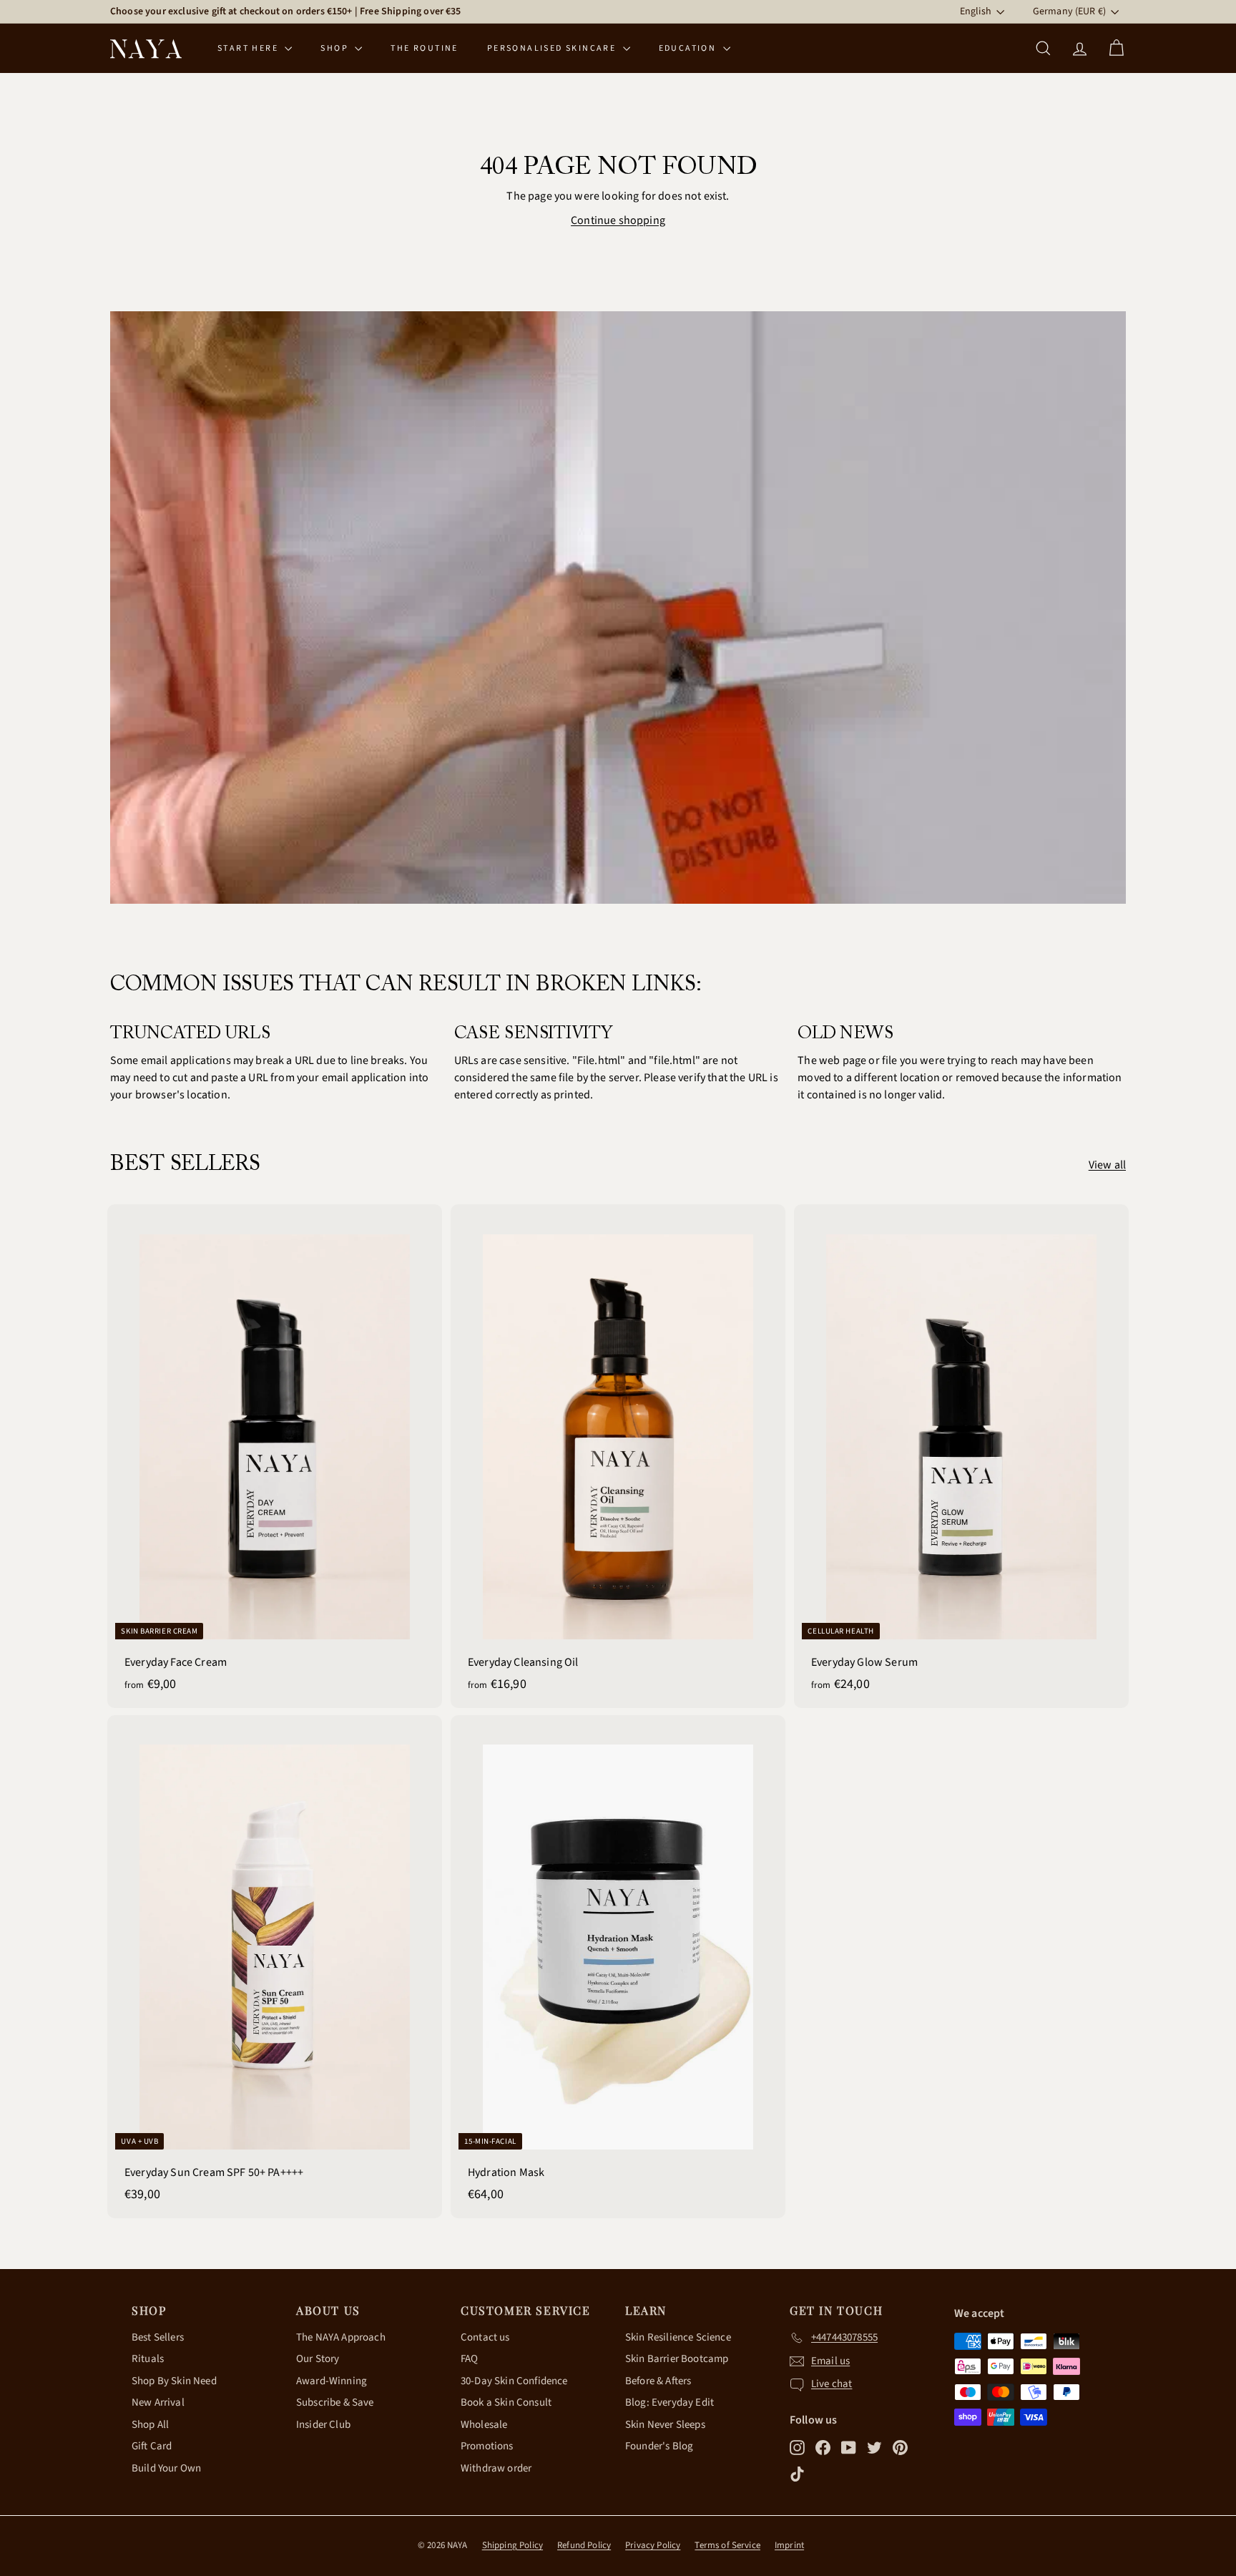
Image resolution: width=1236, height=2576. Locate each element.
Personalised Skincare (553, 48)
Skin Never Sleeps (665, 2425)
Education (689, 48)
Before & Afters (658, 2381)
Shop (336, 48)
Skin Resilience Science (678, 2337)
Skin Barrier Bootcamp (677, 2359)
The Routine (424, 48)
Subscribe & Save (335, 2402)
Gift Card (152, 2446)
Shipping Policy (512, 2545)
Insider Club (323, 2425)
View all (1107, 1165)
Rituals (148, 2359)
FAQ (469, 2359)
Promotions (487, 2446)
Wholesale (484, 2425)
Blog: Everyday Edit (669, 2402)
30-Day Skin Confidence (514, 2381)
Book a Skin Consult (506, 2402)
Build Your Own (166, 2468)
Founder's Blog (659, 2446)
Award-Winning (332, 2381)
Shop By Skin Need (174, 2381)
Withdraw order (496, 2468)
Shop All (150, 2425)
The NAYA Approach (341, 2337)
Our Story (318, 2359)
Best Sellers (158, 2337)
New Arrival (158, 2402)
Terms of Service (727, 2545)
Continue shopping (618, 220)
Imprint (789, 2545)
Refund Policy (584, 2545)
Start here (249, 48)
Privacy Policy (653, 2545)
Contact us (485, 2337)
